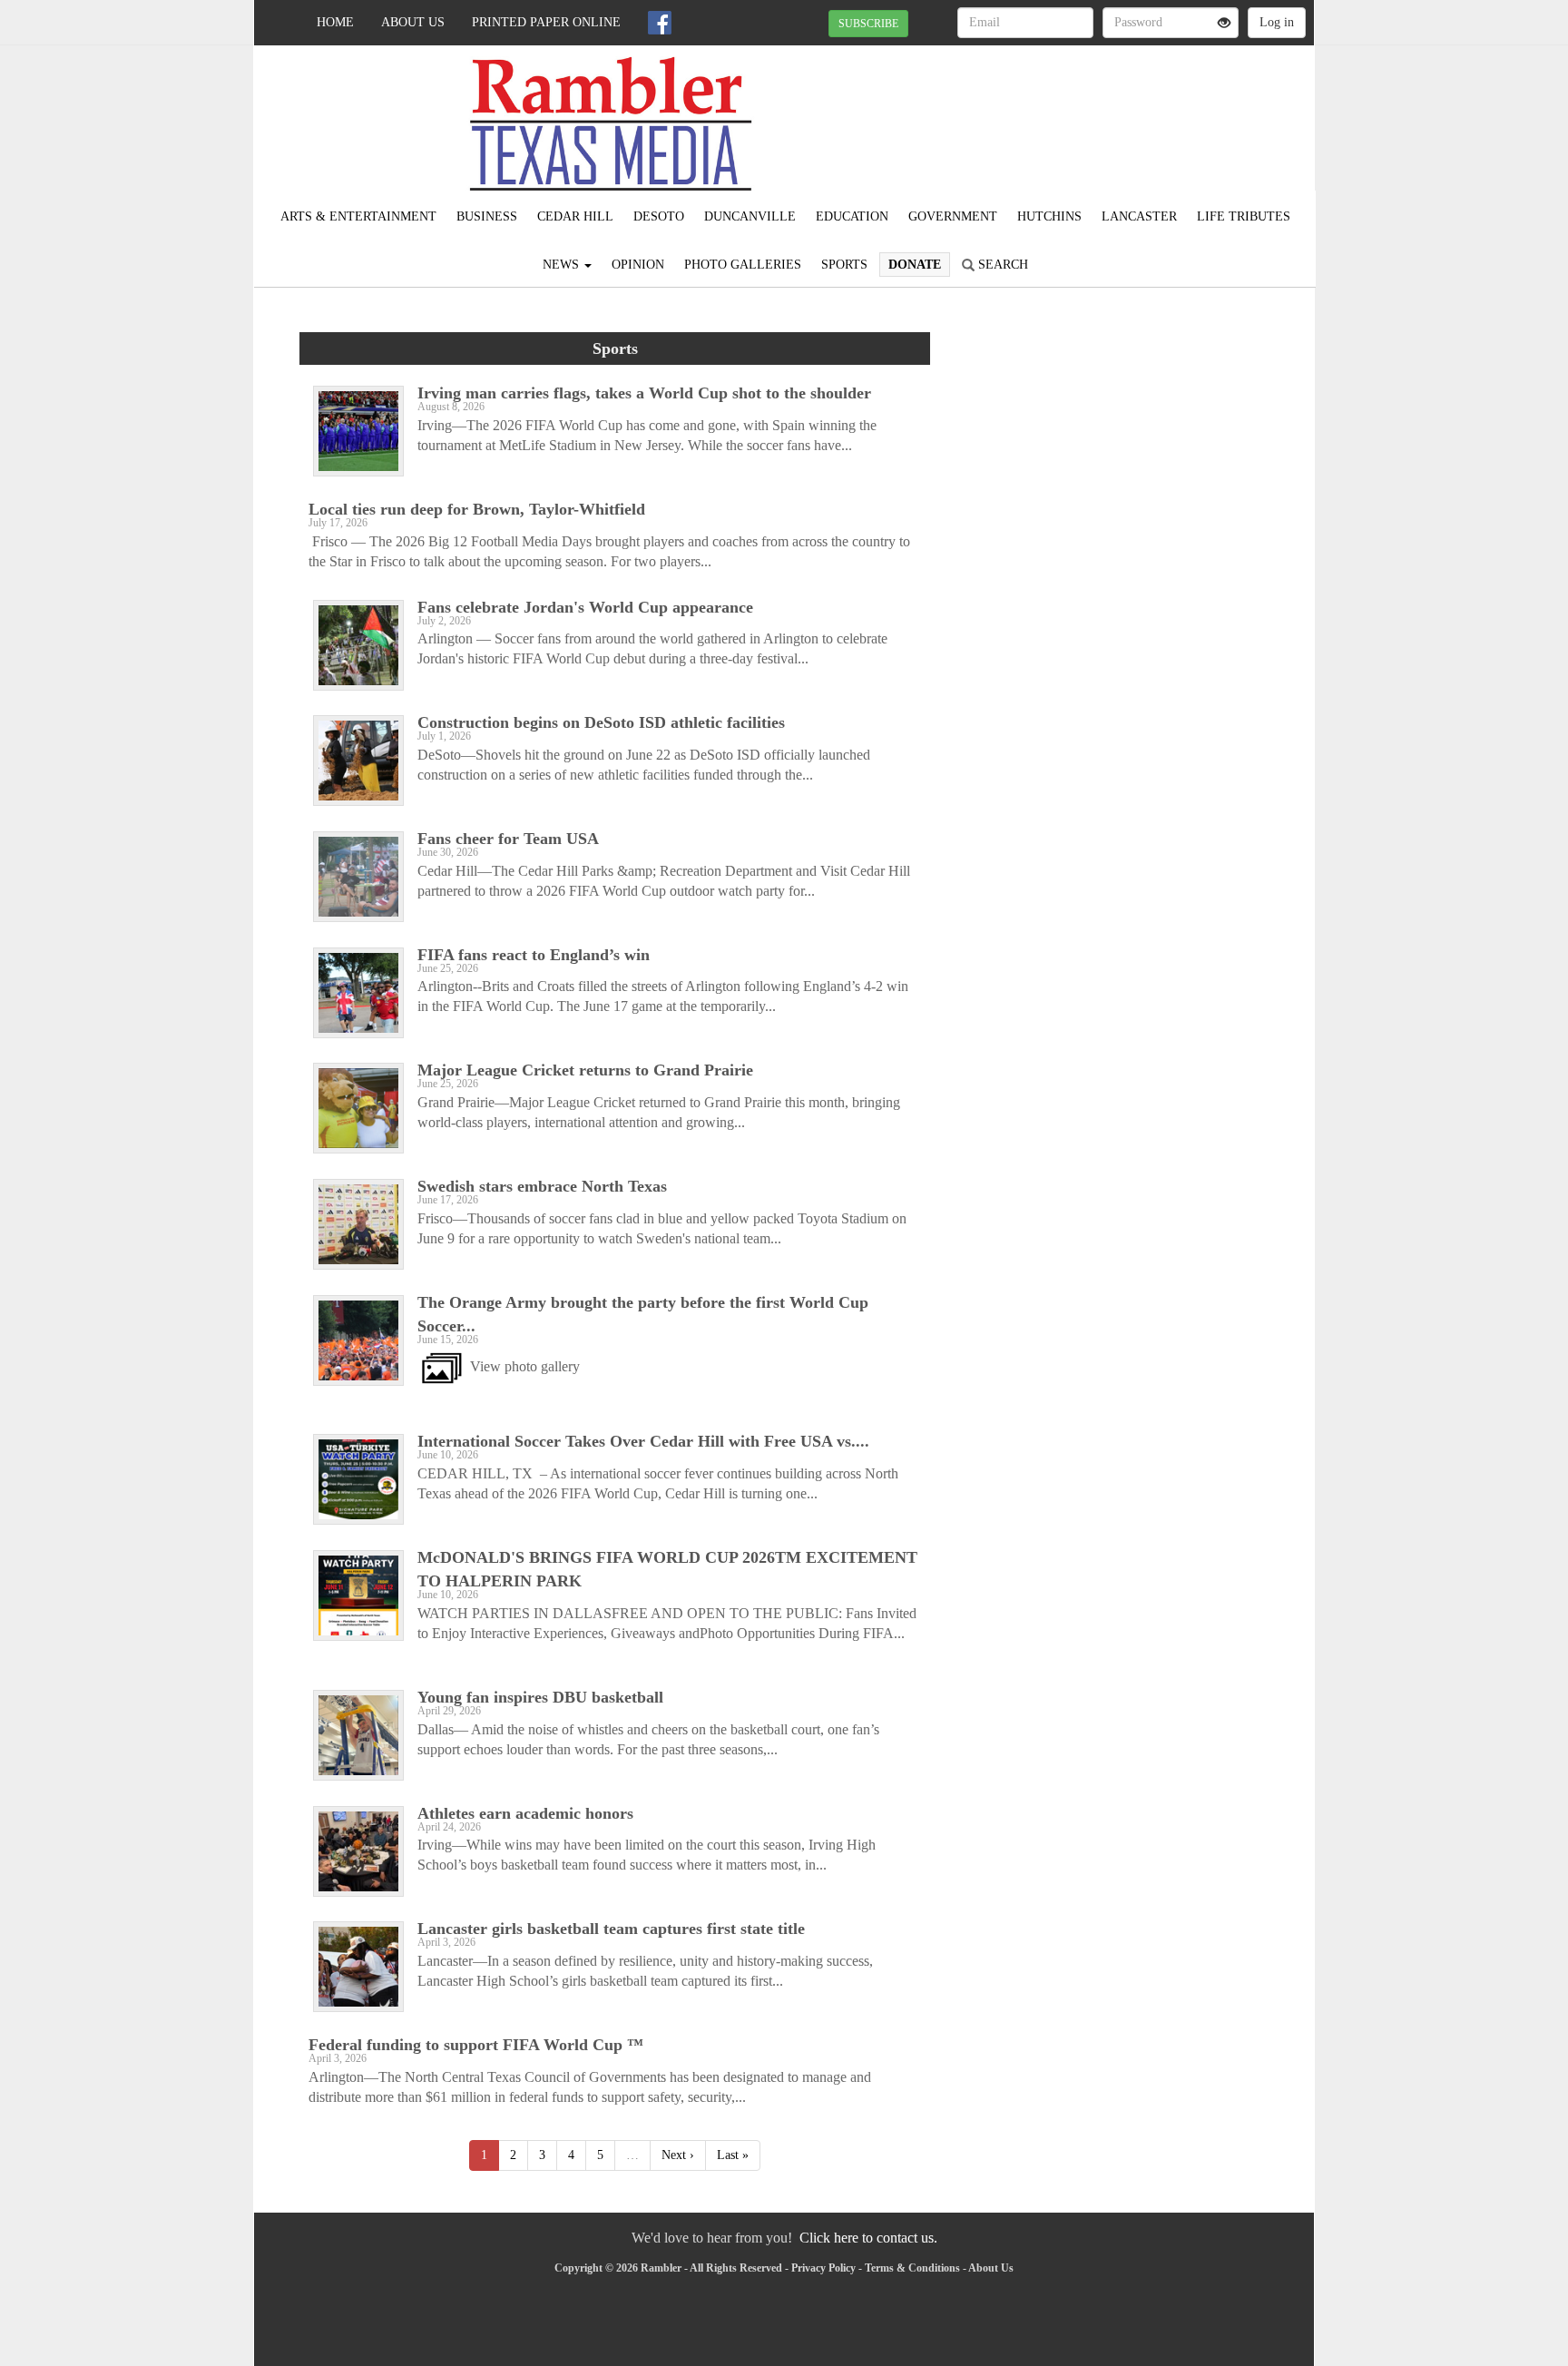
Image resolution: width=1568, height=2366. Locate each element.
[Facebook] (660, 23)
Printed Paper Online (546, 22)
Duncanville (750, 216)
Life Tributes (1244, 216)
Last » (733, 2155)
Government (953, 216)
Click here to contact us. (868, 2238)
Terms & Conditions (912, 2268)
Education (852, 216)
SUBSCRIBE (868, 24)
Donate (915, 265)
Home (335, 22)
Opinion (638, 265)
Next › (678, 2155)
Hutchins (1049, 216)
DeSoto (659, 216)
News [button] (563, 265)
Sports (844, 265)
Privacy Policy (823, 2268)
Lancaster (1139, 216)
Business (487, 216)
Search (1001, 265)
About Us (413, 22)
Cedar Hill (575, 216)
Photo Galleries (743, 265)
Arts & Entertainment (358, 216)
